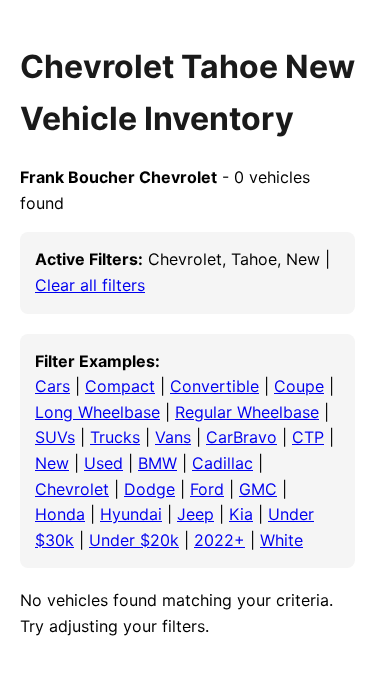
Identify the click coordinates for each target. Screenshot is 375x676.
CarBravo (241, 437)
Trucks (115, 437)
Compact (120, 386)
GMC (258, 489)
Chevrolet (72, 489)
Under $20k (134, 540)
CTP (308, 437)
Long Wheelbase (97, 412)
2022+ (219, 540)
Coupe (299, 386)
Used (103, 463)
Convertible (214, 386)
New (52, 463)
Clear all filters (90, 285)
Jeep (195, 514)
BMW (157, 463)
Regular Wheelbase (247, 412)
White (281, 540)
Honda (60, 514)
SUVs (55, 437)
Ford (207, 489)
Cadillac (222, 463)
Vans (173, 437)
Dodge (149, 489)
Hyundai (131, 514)
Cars (52, 386)
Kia (241, 514)
